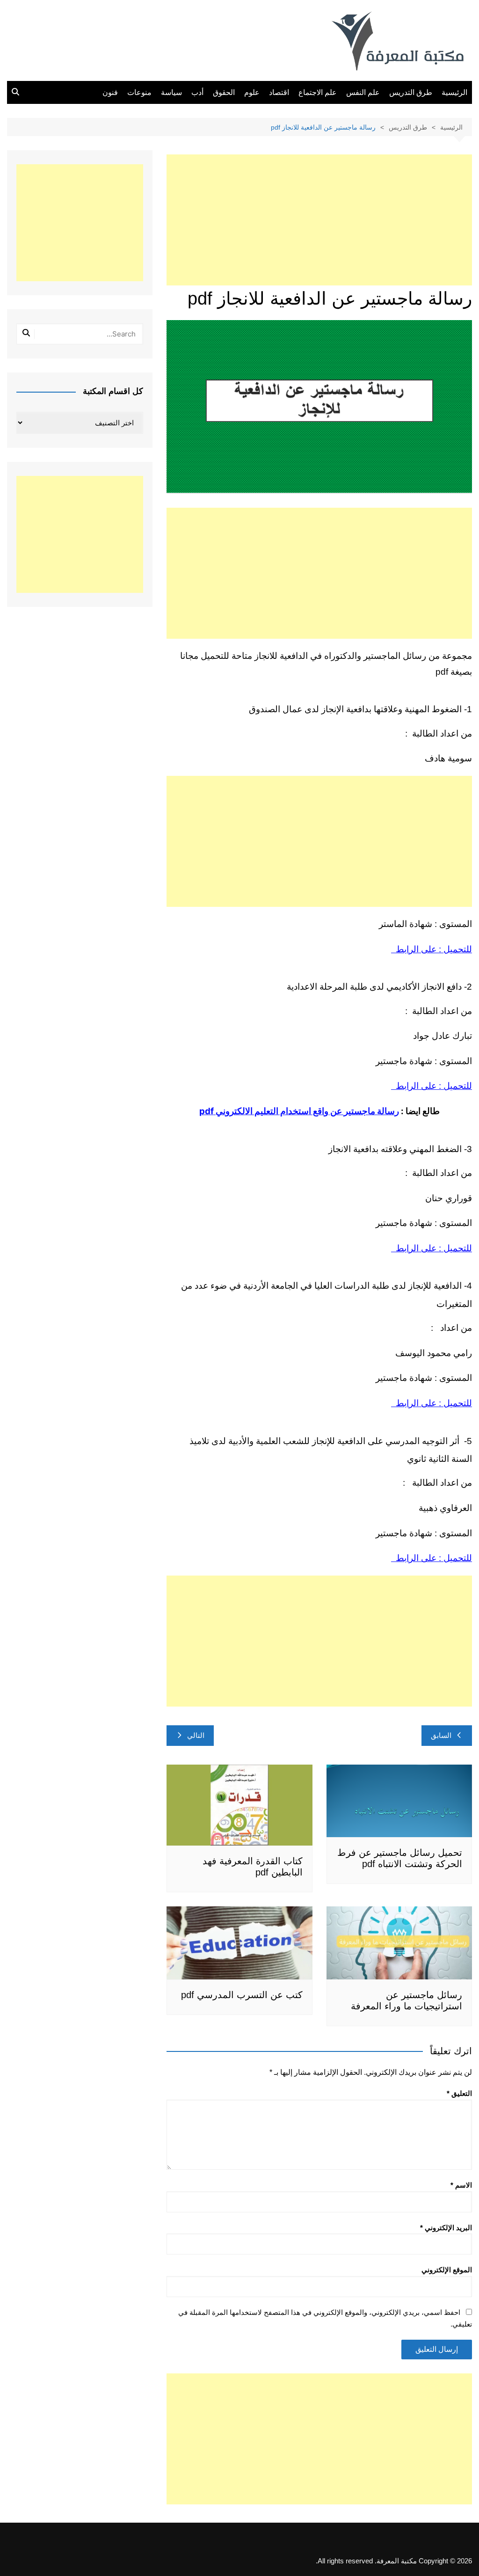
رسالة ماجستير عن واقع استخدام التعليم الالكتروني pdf (299, 1111)
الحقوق (224, 92)
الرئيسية (454, 92)
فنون (110, 92)
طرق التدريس (411, 92)
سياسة (171, 92)
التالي (196, 1735)
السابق (441, 1735)
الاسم (461, 2185)
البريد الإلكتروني (446, 2228)
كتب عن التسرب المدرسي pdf (242, 1995)
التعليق (459, 2093)
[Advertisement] (319, 220)
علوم (252, 92)
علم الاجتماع (318, 92)
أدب (197, 92)
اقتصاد (279, 92)
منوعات (139, 92)
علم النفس (363, 92)
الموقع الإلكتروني (447, 2270)
